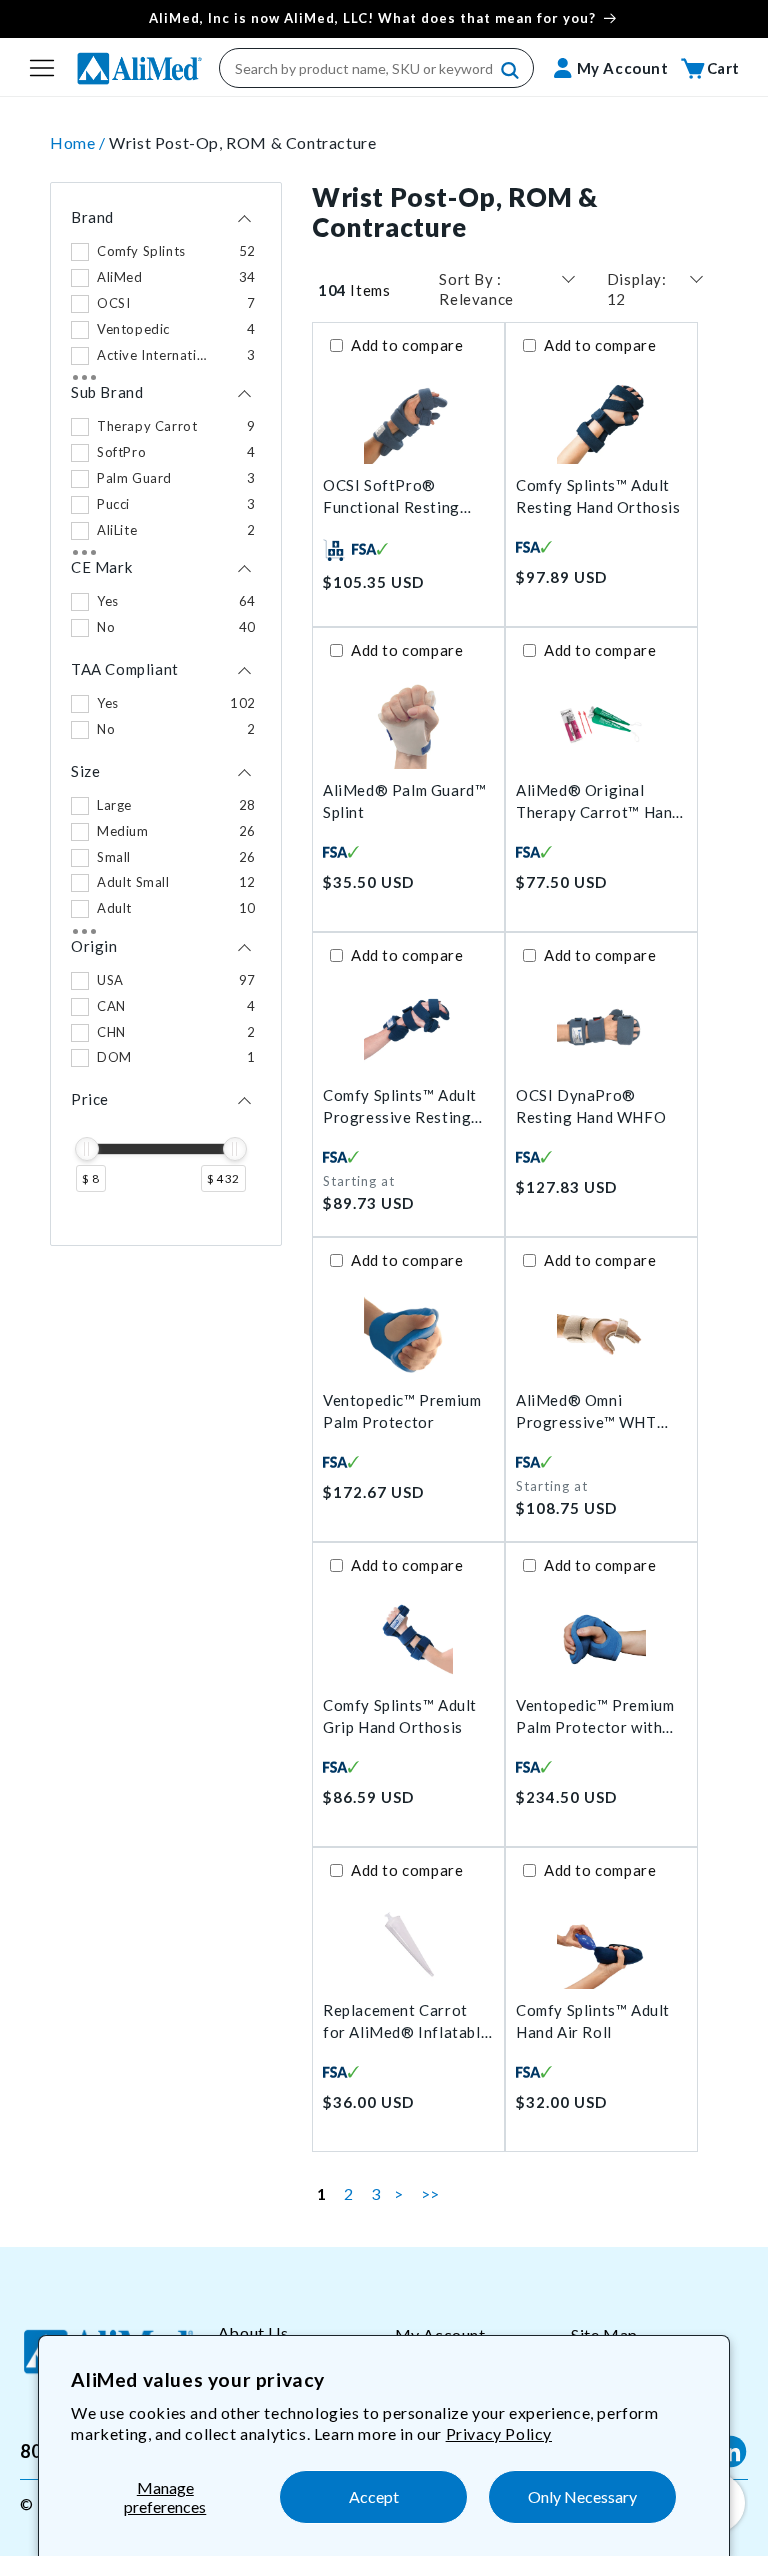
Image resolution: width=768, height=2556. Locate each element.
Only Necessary (582, 2496)
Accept (374, 2496)
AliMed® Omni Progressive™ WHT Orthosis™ (586, 1412)
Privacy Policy (499, 2433)
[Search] (511, 71)
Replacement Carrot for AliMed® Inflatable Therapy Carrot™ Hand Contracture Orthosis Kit (406, 2022)
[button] (42, 68)
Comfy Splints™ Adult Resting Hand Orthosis (598, 496)
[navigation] (166, 714)
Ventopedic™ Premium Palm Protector (402, 1411)
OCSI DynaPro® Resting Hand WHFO (591, 1106)
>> (430, 2193)
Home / (79, 142)
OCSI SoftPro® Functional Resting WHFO (391, 497)
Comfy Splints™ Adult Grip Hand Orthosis (400, 1716)
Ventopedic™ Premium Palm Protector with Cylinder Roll (595, 1717)
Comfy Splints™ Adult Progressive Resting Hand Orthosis (400, 1107)
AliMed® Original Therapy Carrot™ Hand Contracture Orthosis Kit (598, 802)
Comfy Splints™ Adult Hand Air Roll (593, 2021)
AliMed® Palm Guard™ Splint (404, 801)
